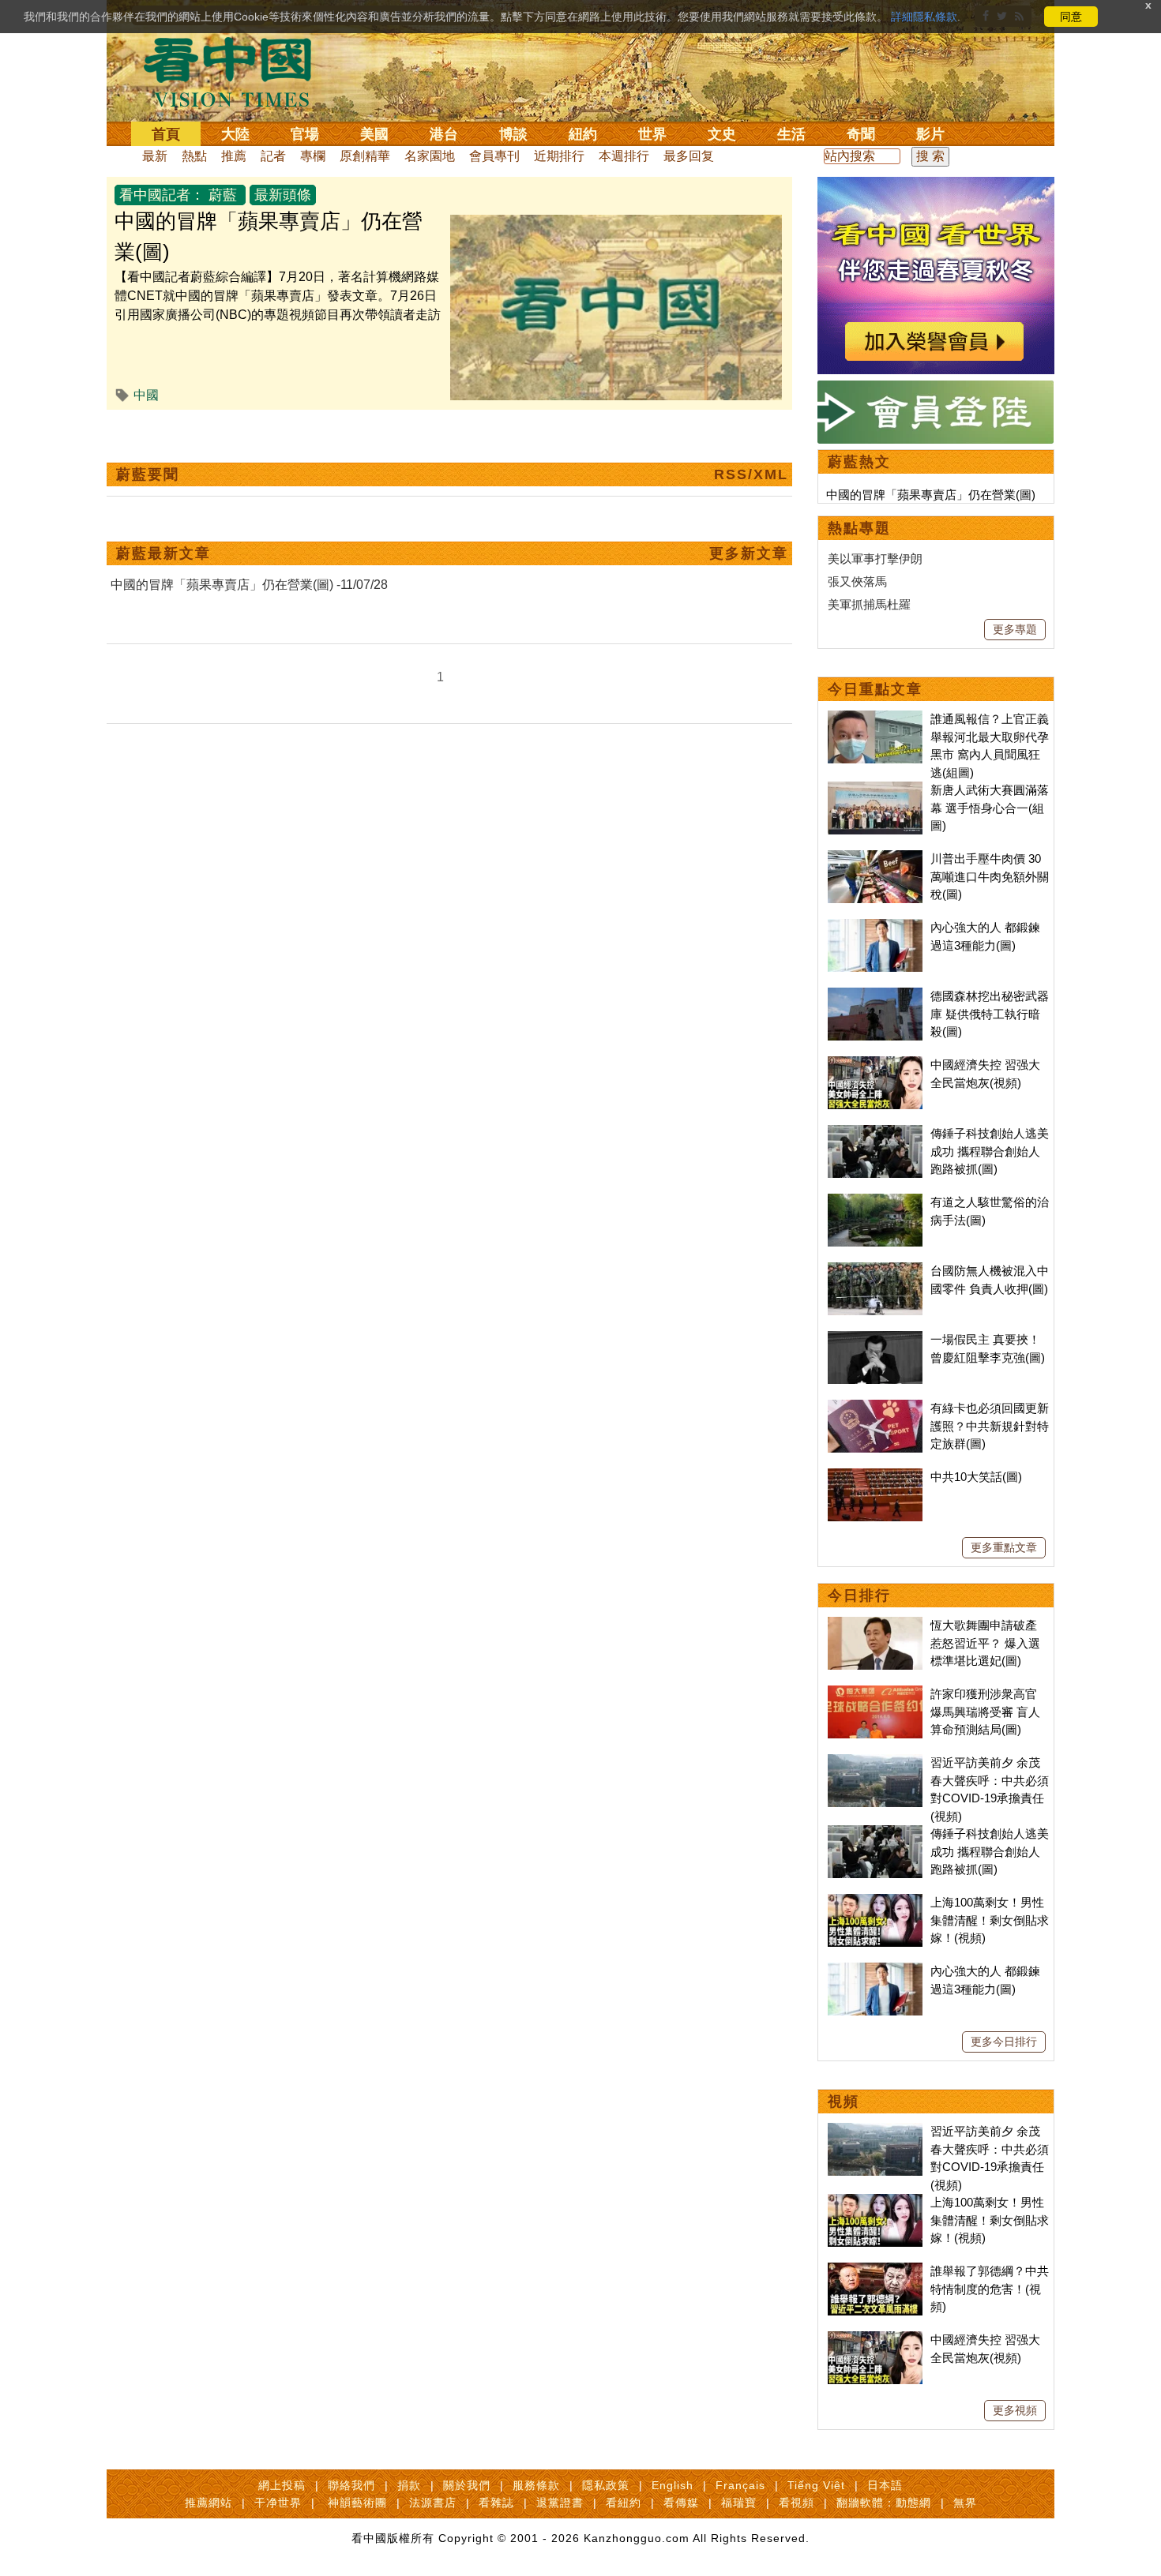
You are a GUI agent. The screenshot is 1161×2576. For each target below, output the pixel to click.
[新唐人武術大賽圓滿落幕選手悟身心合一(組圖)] (875, 790)
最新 (155, 156)
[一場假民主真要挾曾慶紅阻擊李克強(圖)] (875, 1339)
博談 (513, 134)
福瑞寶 (739, 2503)
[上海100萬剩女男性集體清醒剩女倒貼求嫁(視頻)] (875, 1902)
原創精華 (365, 156)
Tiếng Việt (816, 2485)
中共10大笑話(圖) (976, 1477)
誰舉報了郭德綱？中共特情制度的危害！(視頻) (990, 2289)
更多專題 (1015, 629)
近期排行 (559, 156)
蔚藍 (223, 195)
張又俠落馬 (857, 581)
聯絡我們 (351, 2485)
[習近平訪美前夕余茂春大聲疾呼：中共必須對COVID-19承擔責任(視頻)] (875, 1762)
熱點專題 (859, 528)
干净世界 (278, 2503)
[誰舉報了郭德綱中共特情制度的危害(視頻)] (875, 2271)
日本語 (885, 2485)
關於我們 (467, 2485)
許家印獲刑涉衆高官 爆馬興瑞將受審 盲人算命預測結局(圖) (985, 1712)
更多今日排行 (1004, 2042)
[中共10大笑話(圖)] (875, 1477)
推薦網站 (209, 2503)
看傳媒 (681, 2503)
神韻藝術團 (357, 2503)
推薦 (234, 156)
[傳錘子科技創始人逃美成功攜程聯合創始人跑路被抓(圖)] (875, 1133)
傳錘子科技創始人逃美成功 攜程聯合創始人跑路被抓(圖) (990, 1151)
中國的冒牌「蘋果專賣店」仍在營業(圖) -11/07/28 (249, 585)
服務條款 (536, 2485)
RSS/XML (751, 474)
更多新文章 (749, 553)
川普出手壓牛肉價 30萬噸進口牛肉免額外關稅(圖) (990, 876)
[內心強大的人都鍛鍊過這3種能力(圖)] (875, 927)
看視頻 (797, 2503)
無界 (965, 2503)
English (673, 2485)
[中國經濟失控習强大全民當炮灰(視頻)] (875, 1065)
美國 (374, 134)
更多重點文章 (1004, 1547)
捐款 (409, 2485)
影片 (930, 134)
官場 (305, 134)
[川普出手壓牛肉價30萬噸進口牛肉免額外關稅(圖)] (875, 859)
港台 (444, 134)
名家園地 (430, 156)
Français (740, 2485)
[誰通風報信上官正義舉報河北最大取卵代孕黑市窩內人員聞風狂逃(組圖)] (875, 719)
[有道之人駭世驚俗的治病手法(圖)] (875, 1202)
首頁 (166, 134)
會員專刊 (494, 156)
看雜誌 (496, 2503)
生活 (791, 134)
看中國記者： (162, 195)
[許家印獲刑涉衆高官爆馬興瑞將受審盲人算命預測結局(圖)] (875, 1694)
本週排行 (624, 156)
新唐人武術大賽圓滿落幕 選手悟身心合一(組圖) (990, 808)
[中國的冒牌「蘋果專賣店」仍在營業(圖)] (616, 224)
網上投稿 (282, 2485)
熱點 (194, 156)
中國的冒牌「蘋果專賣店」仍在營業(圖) (931, 495)
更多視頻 (1015, 2410)
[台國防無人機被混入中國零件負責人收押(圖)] (875, 1271)
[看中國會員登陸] (936, 412)
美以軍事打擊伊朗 (875, 559)
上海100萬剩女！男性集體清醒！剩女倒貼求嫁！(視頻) (990, 1920)
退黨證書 (560, 2503)
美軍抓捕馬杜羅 (869, 604)
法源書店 (433, 2503)
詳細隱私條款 (924, 17)
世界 (652, 134)
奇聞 (861, 134)
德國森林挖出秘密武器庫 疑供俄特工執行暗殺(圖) (990, 1014)
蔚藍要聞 (148, 474)
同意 (1071, 17)
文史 (722, 134)
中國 (146, 395)
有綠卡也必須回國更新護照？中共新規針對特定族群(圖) (990, 1426)
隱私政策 (606, 2485)
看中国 (237, 71)
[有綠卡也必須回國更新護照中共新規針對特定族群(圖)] (875, 1408)
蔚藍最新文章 (163, 553)
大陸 (235, 134)
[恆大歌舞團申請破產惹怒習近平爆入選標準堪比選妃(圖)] (875, 1625)
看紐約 (624, 2503)
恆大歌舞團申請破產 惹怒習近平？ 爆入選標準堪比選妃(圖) (985, 1643)
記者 (273, 156)
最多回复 (689, 156)
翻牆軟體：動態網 (884, 2503)
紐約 (583, 134)
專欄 (313, 156)
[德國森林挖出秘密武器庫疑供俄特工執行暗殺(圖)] (875, 996)
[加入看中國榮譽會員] (936, 186)
